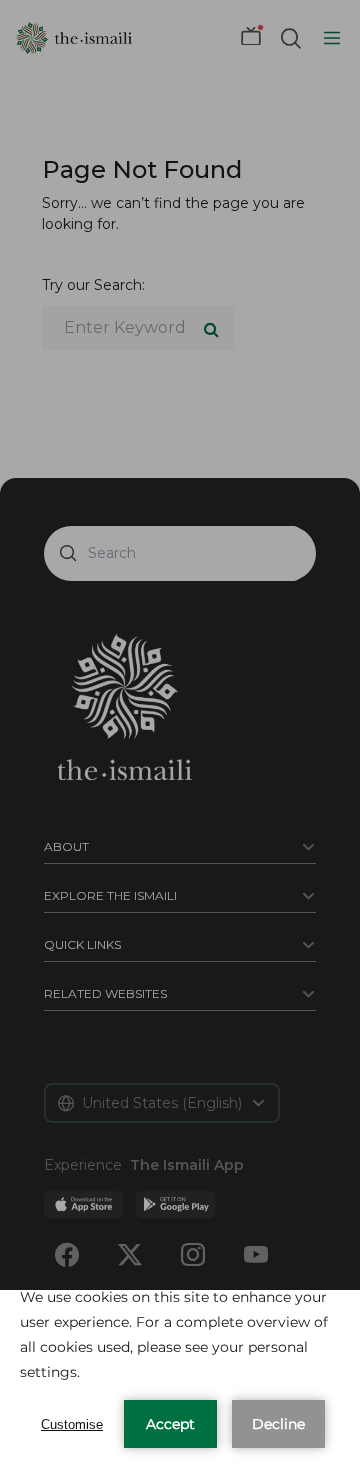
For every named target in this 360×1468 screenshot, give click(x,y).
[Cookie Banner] (180, 1379)
